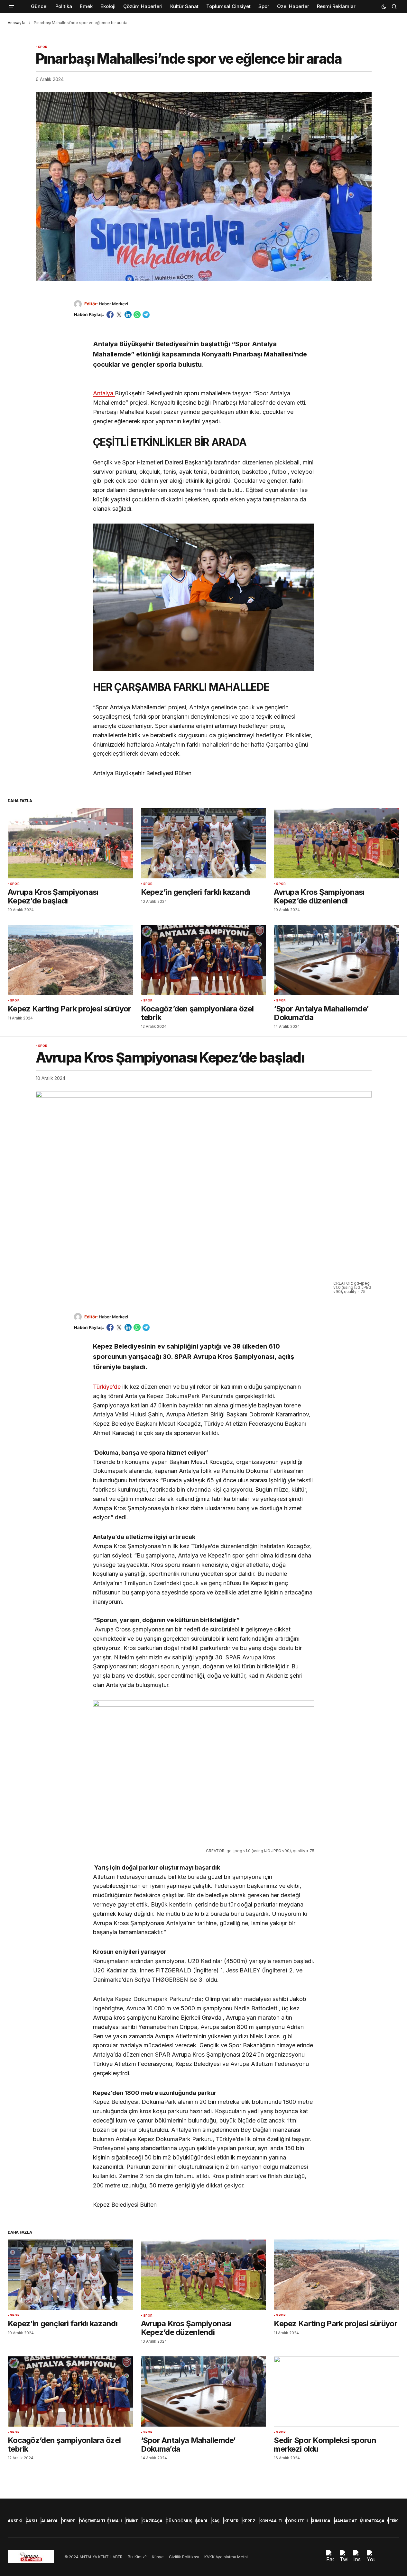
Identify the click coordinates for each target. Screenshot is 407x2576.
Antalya (104, 393)
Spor (43, 47)
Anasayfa (17, 23)
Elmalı (115, 2521)
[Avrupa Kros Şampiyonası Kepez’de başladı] (70, 843)
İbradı (201, 2521)
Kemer (231, 2521)
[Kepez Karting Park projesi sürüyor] (70, 960)
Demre (68, 2521)
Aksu (32, 2521)
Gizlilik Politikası (184, 2557)
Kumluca (320, 2521)
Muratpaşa (372, 2521)
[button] (12, 6)
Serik (392, 2521)
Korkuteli (296, 2521)
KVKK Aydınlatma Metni (226, 2557)
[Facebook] (110, 315)
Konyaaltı (271, 2521)
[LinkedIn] (128, 315)
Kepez (249, 2521)
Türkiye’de (108, 1387)
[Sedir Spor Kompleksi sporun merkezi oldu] (337, 2391)
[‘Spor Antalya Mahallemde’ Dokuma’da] (337, 960)
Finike (132, 2521)
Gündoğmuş (179, 2521)
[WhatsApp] (137, 315)
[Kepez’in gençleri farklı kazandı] (204, 843)
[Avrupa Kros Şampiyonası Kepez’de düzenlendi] (337, 843)
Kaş (215, 2521)
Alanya (49, 2521)
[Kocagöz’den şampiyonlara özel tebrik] (204, 960)
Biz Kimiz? (137, 2557)
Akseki (15, 2521)
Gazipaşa (152, 2521)
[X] (119, 315)
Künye (158, 2557)
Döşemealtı (92, 2521)
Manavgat (345, 2521)
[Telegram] (146, 315)
